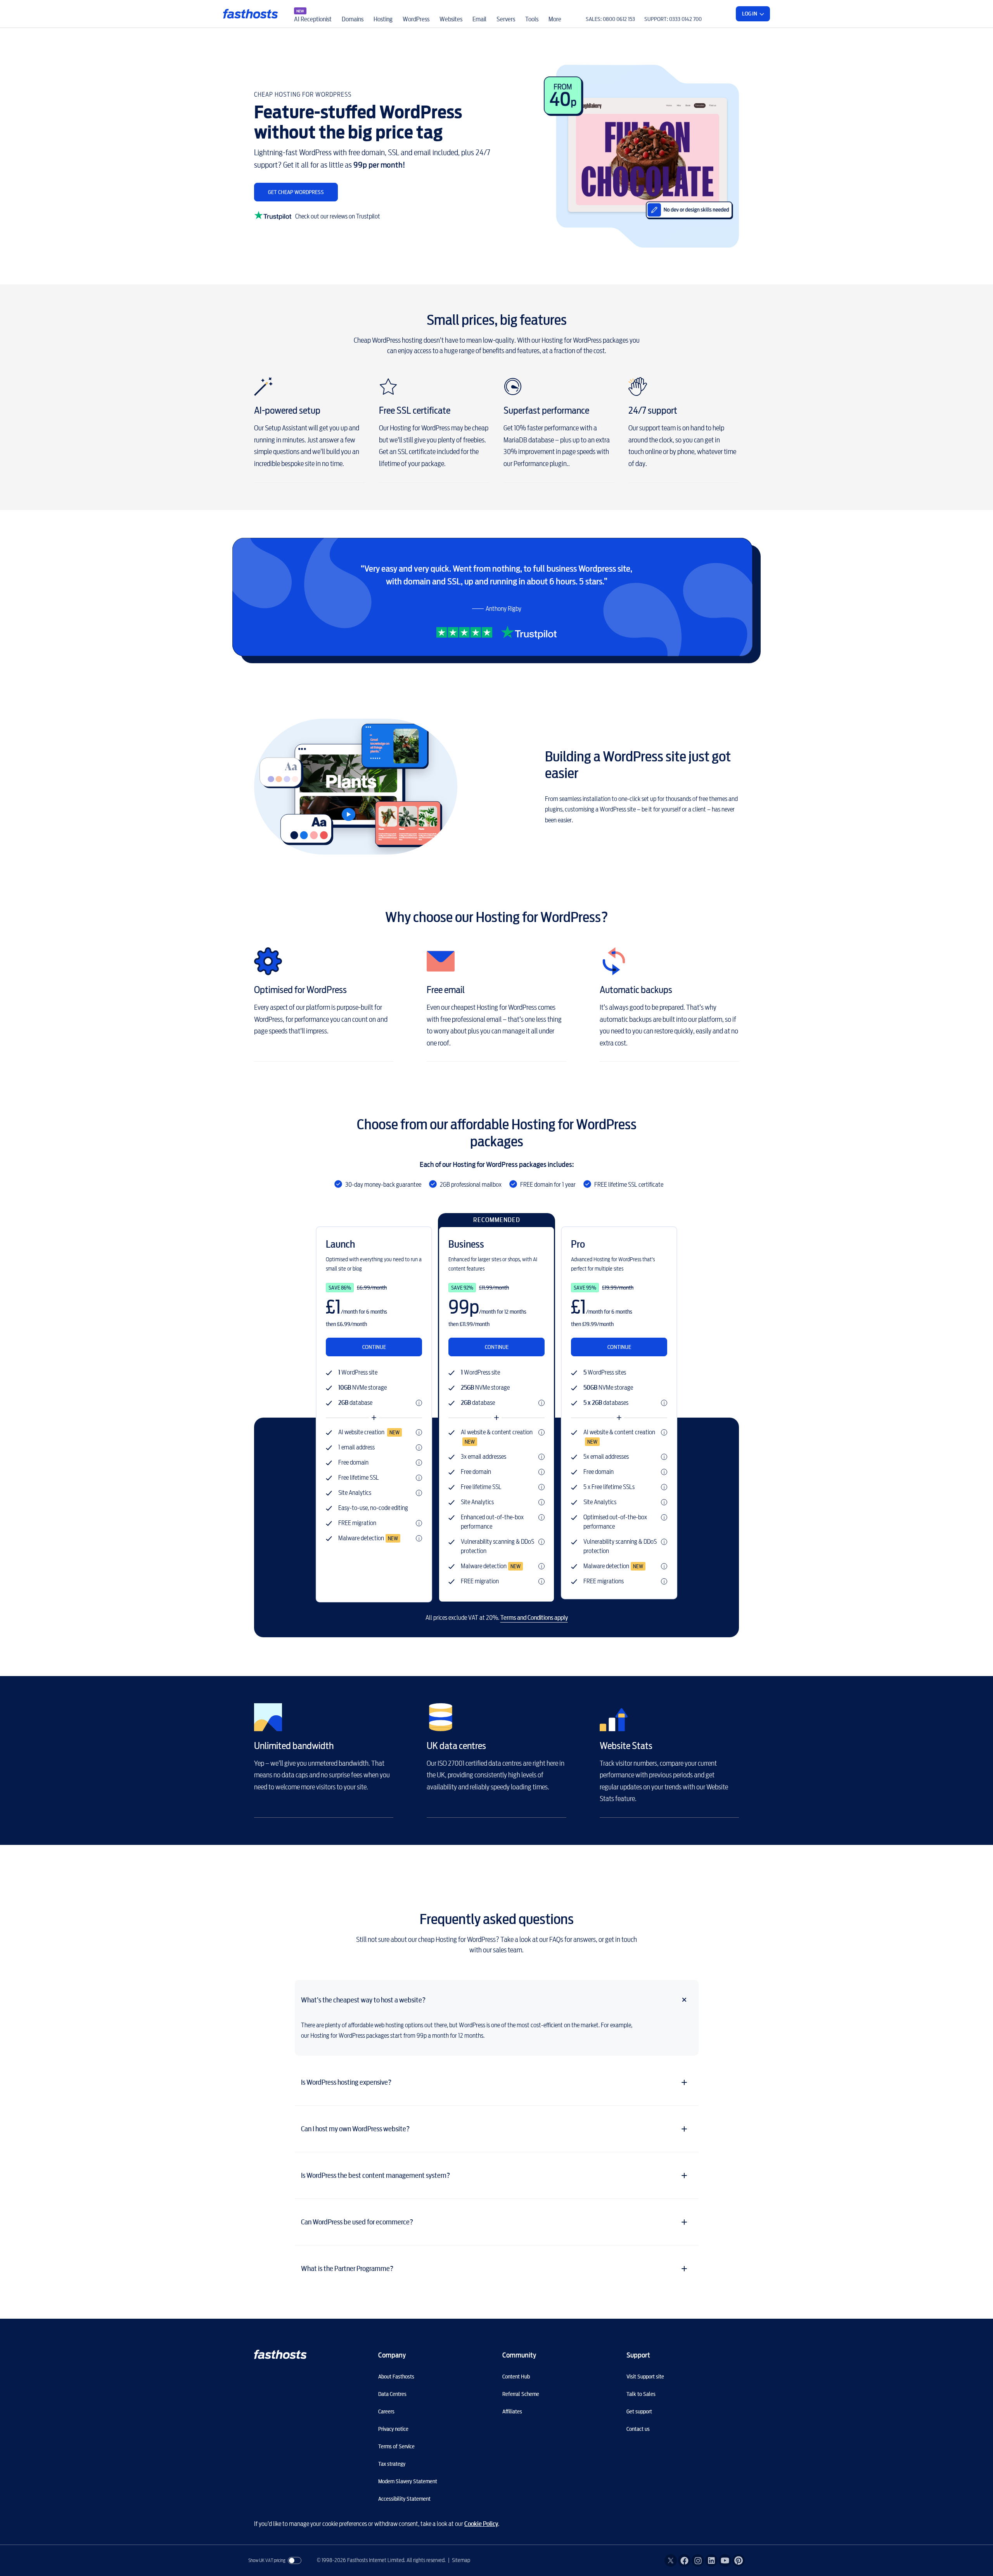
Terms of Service (396, 2446)
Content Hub (516, 2377)
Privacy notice (393, 2429)
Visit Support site (645, 2377)
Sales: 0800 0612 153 (610, 19)
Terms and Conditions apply (534, 1618)
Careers (386, 2411)
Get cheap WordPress (296, 192)
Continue (374, 1347)
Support (638, 2355)
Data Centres (392, 2394)
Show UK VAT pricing (267, 2560)
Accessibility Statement (404, 2499)
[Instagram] (698, 2560)
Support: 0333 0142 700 (673, 19)
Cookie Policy (481, 2524)
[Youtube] (725, 2560)
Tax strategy (392, 2464)
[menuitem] (313, 14)
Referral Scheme (521, 2394)
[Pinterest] (739, 2560)
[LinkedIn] (711, 2560)
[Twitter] (671, 2560)
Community (519, 2355)
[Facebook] (684, 2560)
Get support (639, 2411)
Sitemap (461, 2560)
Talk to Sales (641, 2394)
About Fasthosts (396, 2377)
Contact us (638, 2429)
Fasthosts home (251, 14)
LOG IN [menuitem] (750, 14)
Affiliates (512, 2411)
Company (392, 2355)
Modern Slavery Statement (408, 2481)
